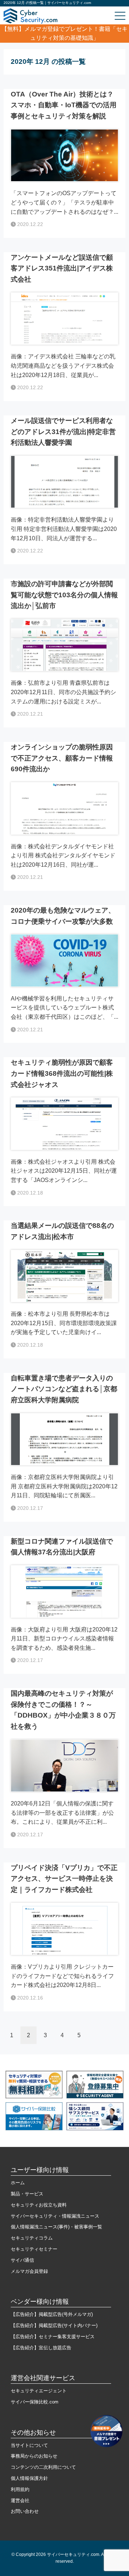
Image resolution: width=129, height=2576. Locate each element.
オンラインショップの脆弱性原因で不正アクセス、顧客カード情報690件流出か (62, 758)
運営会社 (20, 2500)
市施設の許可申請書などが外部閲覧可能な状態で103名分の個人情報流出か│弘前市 (64, 595)
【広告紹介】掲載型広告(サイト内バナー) (54, 2325)
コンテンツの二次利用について (43, 2467)
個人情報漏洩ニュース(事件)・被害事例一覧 (56, 2227)
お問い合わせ (25, 2511)
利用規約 (20, 2489)
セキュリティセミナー (34, 2249)
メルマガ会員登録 (29, 2271)
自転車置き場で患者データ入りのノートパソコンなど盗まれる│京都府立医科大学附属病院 (64, 1389)
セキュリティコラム (32, 2238)
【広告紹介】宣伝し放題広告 (41, 2348)
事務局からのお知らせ (34, 2456)
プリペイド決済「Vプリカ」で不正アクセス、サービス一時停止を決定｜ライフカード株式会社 (64, 1879)
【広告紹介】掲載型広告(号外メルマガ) (52, 2314)
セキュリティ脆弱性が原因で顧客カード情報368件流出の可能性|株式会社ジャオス (62, 1073)
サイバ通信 (22, 2260)
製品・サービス (27, 2194)
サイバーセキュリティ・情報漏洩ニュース (55, 2216)
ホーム (18, 2183)
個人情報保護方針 (29, 2478)
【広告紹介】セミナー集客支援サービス (53, 2337)
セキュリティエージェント (39, 2391)
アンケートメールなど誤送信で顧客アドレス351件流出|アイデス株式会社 (62, 268)
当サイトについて (29, 2445)
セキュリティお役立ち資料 (39, 2205)
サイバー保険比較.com (35, 2402)
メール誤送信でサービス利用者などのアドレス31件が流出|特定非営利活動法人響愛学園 (63, 432)
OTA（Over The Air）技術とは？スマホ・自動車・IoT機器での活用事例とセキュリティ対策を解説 (64, 105)
